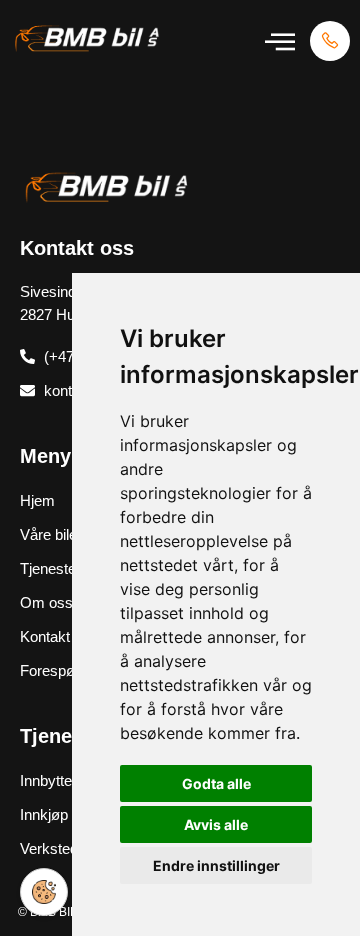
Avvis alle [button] (216, 824)
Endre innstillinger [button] (216, 865)
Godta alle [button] (216, 783)
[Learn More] (330, 41)
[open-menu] (280, 41)
